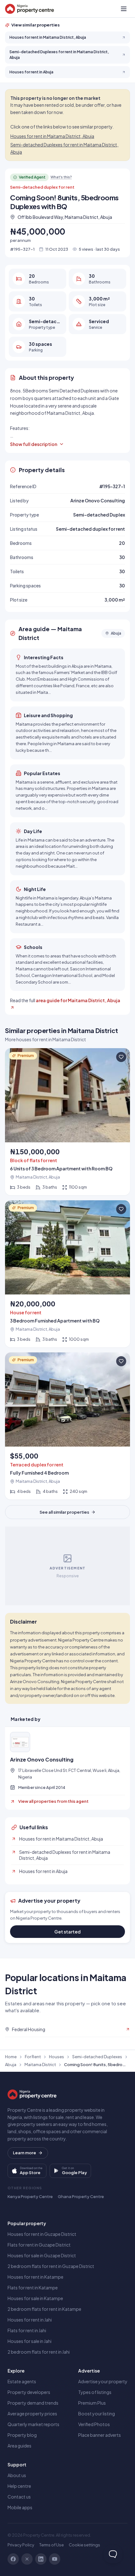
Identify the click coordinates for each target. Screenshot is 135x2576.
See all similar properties (64, 1512)
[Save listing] (121, 1057)
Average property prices (32, 2413)
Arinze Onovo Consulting (42, 1760)
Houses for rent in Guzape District (42, 2234)
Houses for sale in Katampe (35, 2298)
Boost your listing (97, 2413)
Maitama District (40, 2065)
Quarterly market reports (33, 2424)
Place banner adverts (100, 2435)
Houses (57, 2057)
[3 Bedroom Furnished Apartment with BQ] (67, 1274)
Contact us (19, 2497)
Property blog (22, 2435)
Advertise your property (103, 2381)
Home (11, 2057)
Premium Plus (92, 2403)
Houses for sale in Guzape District (42, 2255)
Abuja (11, 2065)
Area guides (19, 2446)
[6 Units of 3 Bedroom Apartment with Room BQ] (67, 1122)
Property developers (29, 2392)
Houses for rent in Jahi (30, 2320)
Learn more (24, 2153)
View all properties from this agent (53, 1801)
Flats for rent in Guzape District (39, 2245)
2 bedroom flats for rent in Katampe (44, 2309)
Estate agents (22, 2381)
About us (17, 2475)
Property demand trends (33, 2403)
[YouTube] (55, 2559)
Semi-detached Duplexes (97, 2057)
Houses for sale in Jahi (30, 2341)
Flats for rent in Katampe (33, 2288)
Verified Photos (94, 2424)
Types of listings (95, 2392)
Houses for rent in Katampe (35, 2277)
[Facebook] (13, 2559)
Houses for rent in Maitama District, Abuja (52, 136)
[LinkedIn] (41, 2559)
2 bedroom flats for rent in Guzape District (51, 2266)
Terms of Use (51, 2545)
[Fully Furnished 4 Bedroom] (67, 1426)
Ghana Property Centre (81, 2196)
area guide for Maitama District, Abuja (78, 1000)
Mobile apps (20, 2507)
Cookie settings (84, 2545)
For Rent (33, 2057)
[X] (27, 2559)
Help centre (19, 2486)
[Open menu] (124, 9)
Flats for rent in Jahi (27, 2330)
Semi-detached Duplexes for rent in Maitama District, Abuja (64, 148)
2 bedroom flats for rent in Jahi (39, 2352)
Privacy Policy (21, 2545)
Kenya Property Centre (30, 2196)
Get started (67, 1932)
